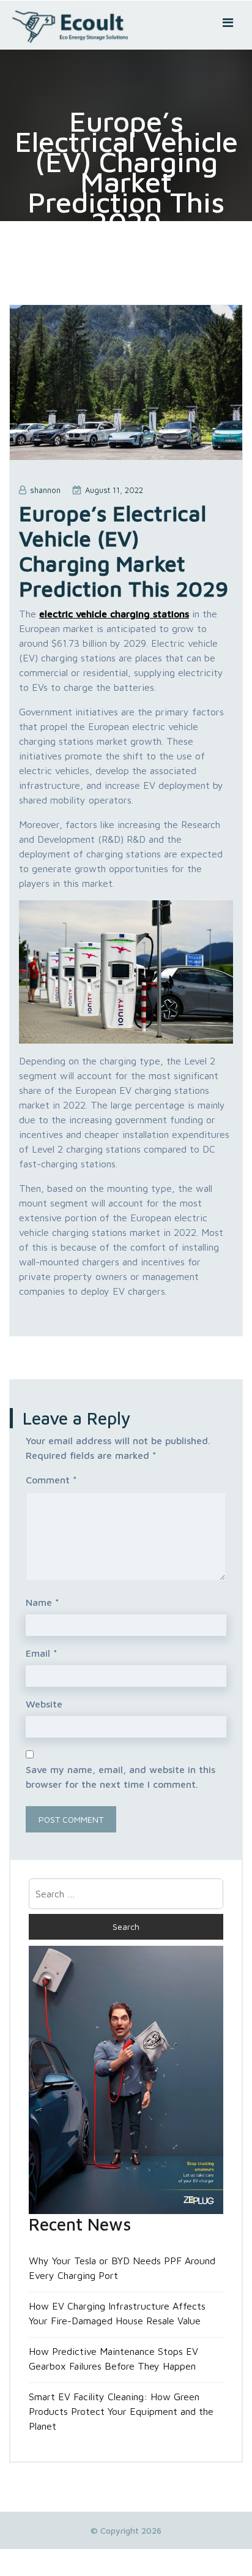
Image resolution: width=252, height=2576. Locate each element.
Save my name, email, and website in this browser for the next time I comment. (120, 1777)
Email (42, 1653)
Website (44, 1704)
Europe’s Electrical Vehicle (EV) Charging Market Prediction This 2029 (124, 551)
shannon (45, 490)
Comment (51, 1480)
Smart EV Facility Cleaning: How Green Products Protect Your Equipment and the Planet (121, 2411)
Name (43, 1602)
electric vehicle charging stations (114, 614)
